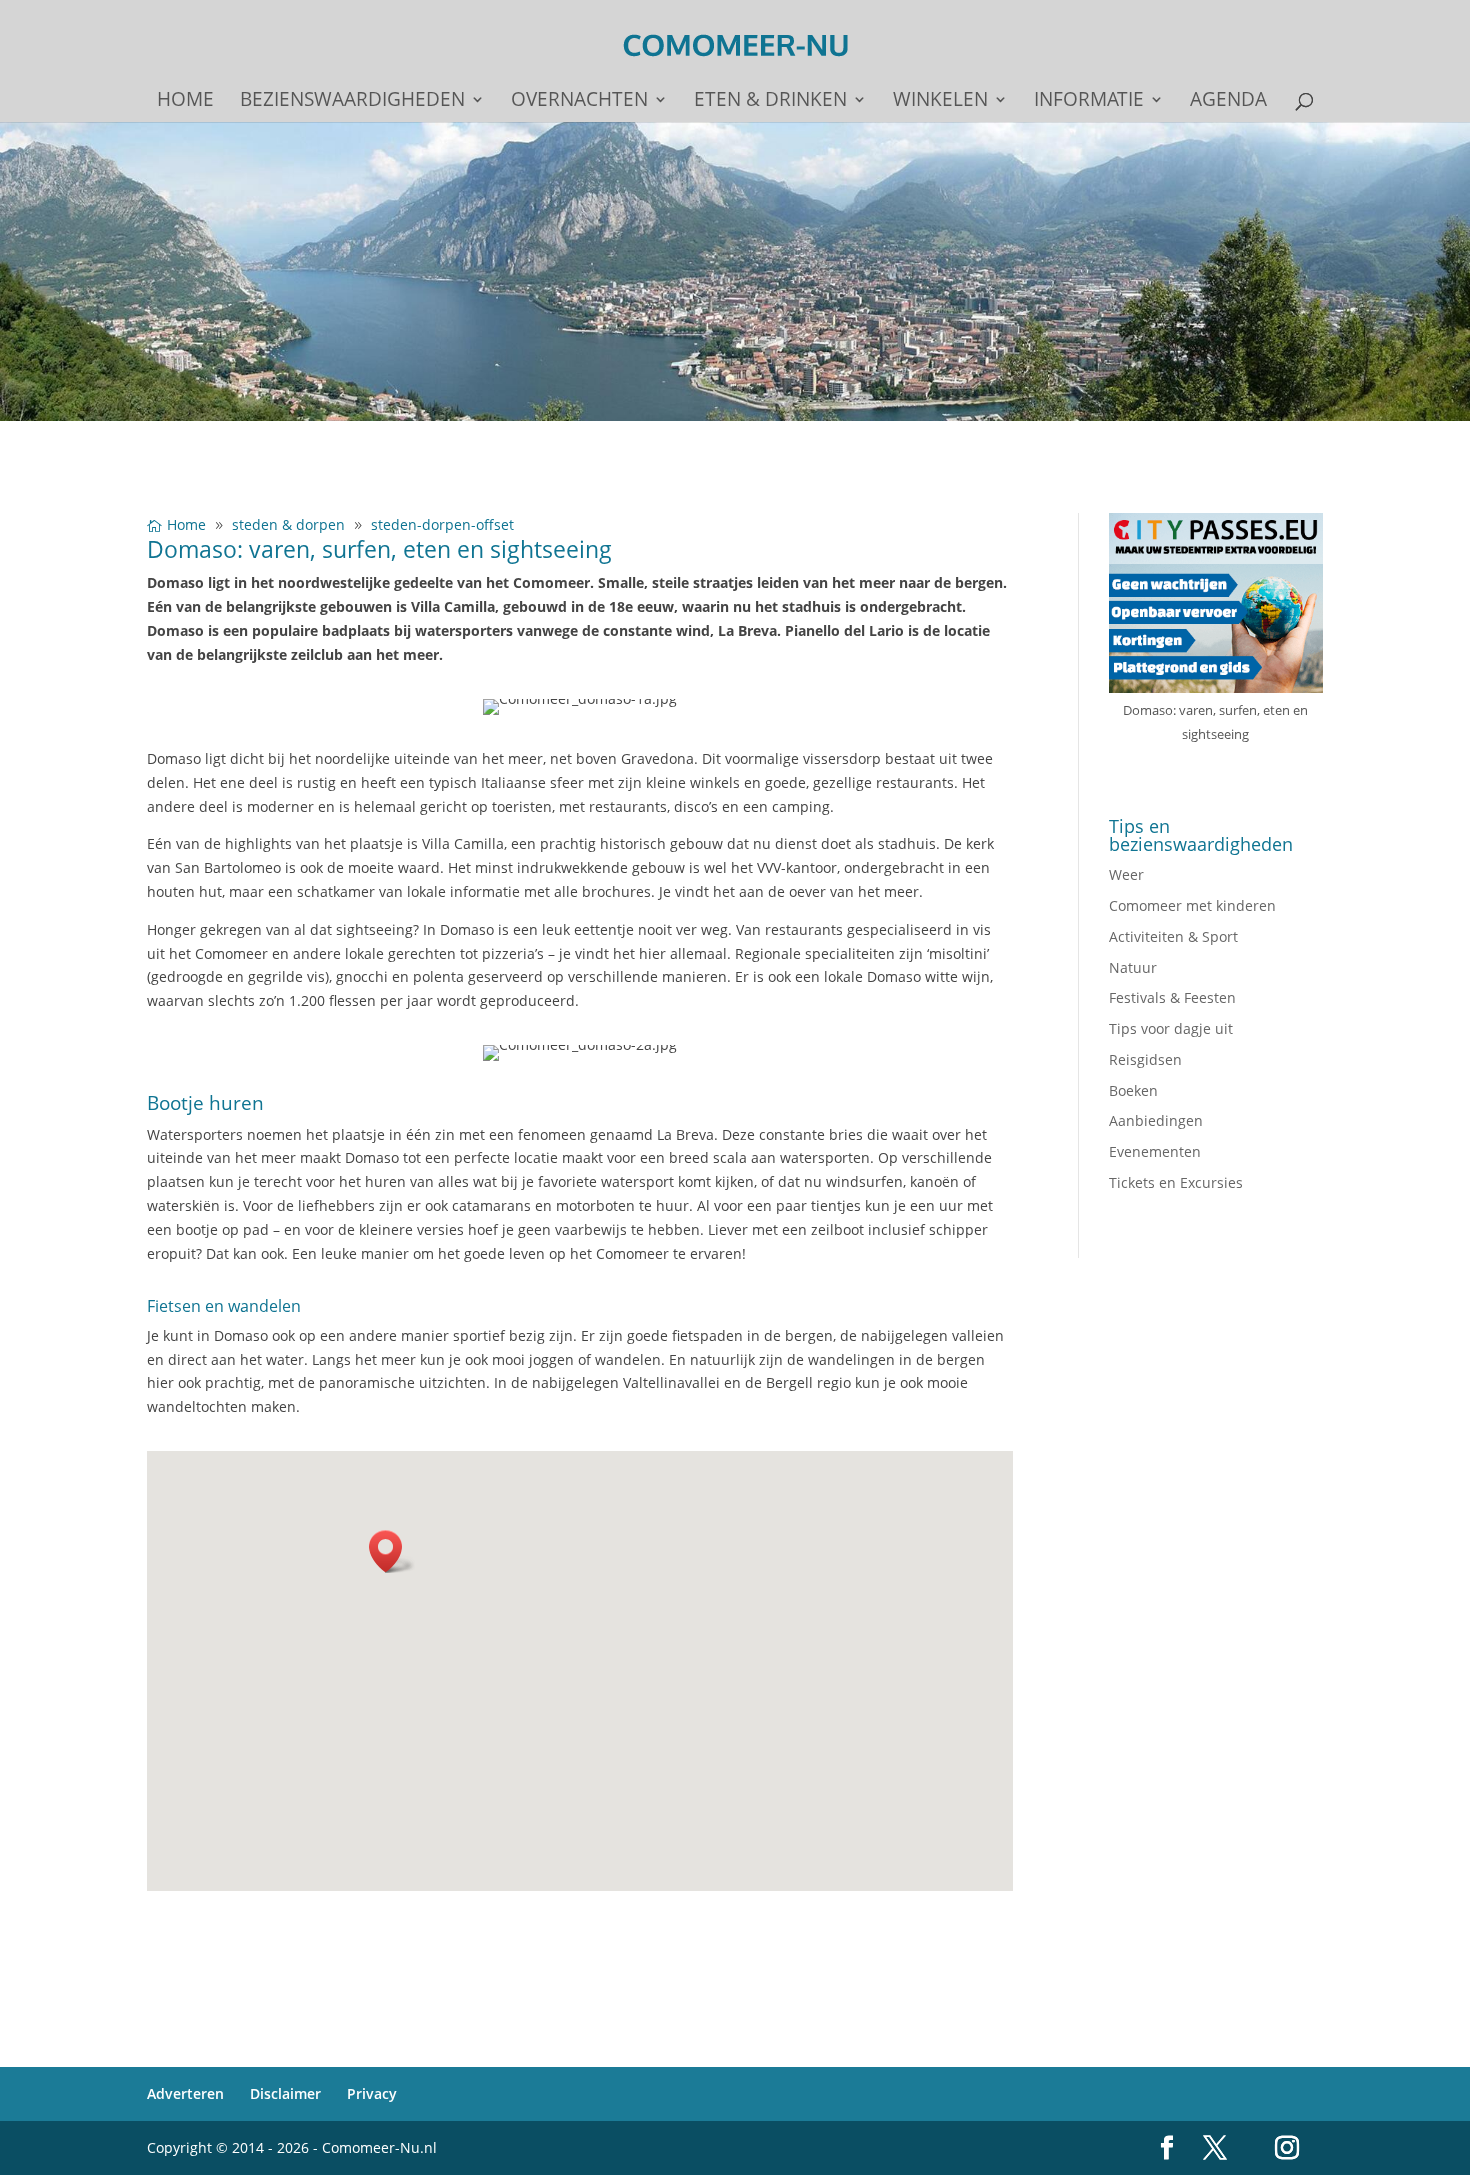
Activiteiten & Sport (1173, 936)
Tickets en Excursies (1176, 1182)
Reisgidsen (1145, 1059)
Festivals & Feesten (1172, 997)
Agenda (1228, 102)
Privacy (372, 2093)
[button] (392, 1551)
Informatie (1089, 102)
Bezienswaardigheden (352, 102)
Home (185, 102)
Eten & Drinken (770, 102)
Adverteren (185, 2093)
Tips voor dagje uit (1171, 1028)
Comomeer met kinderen (1192, 905)
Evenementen (1155, 1151)
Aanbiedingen (1156, 1120)
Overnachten (579, 102)
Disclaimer (285, 2093)
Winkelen (940, 102)
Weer (1126, 874)
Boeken (1133, 1090)
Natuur (1133, 967)
